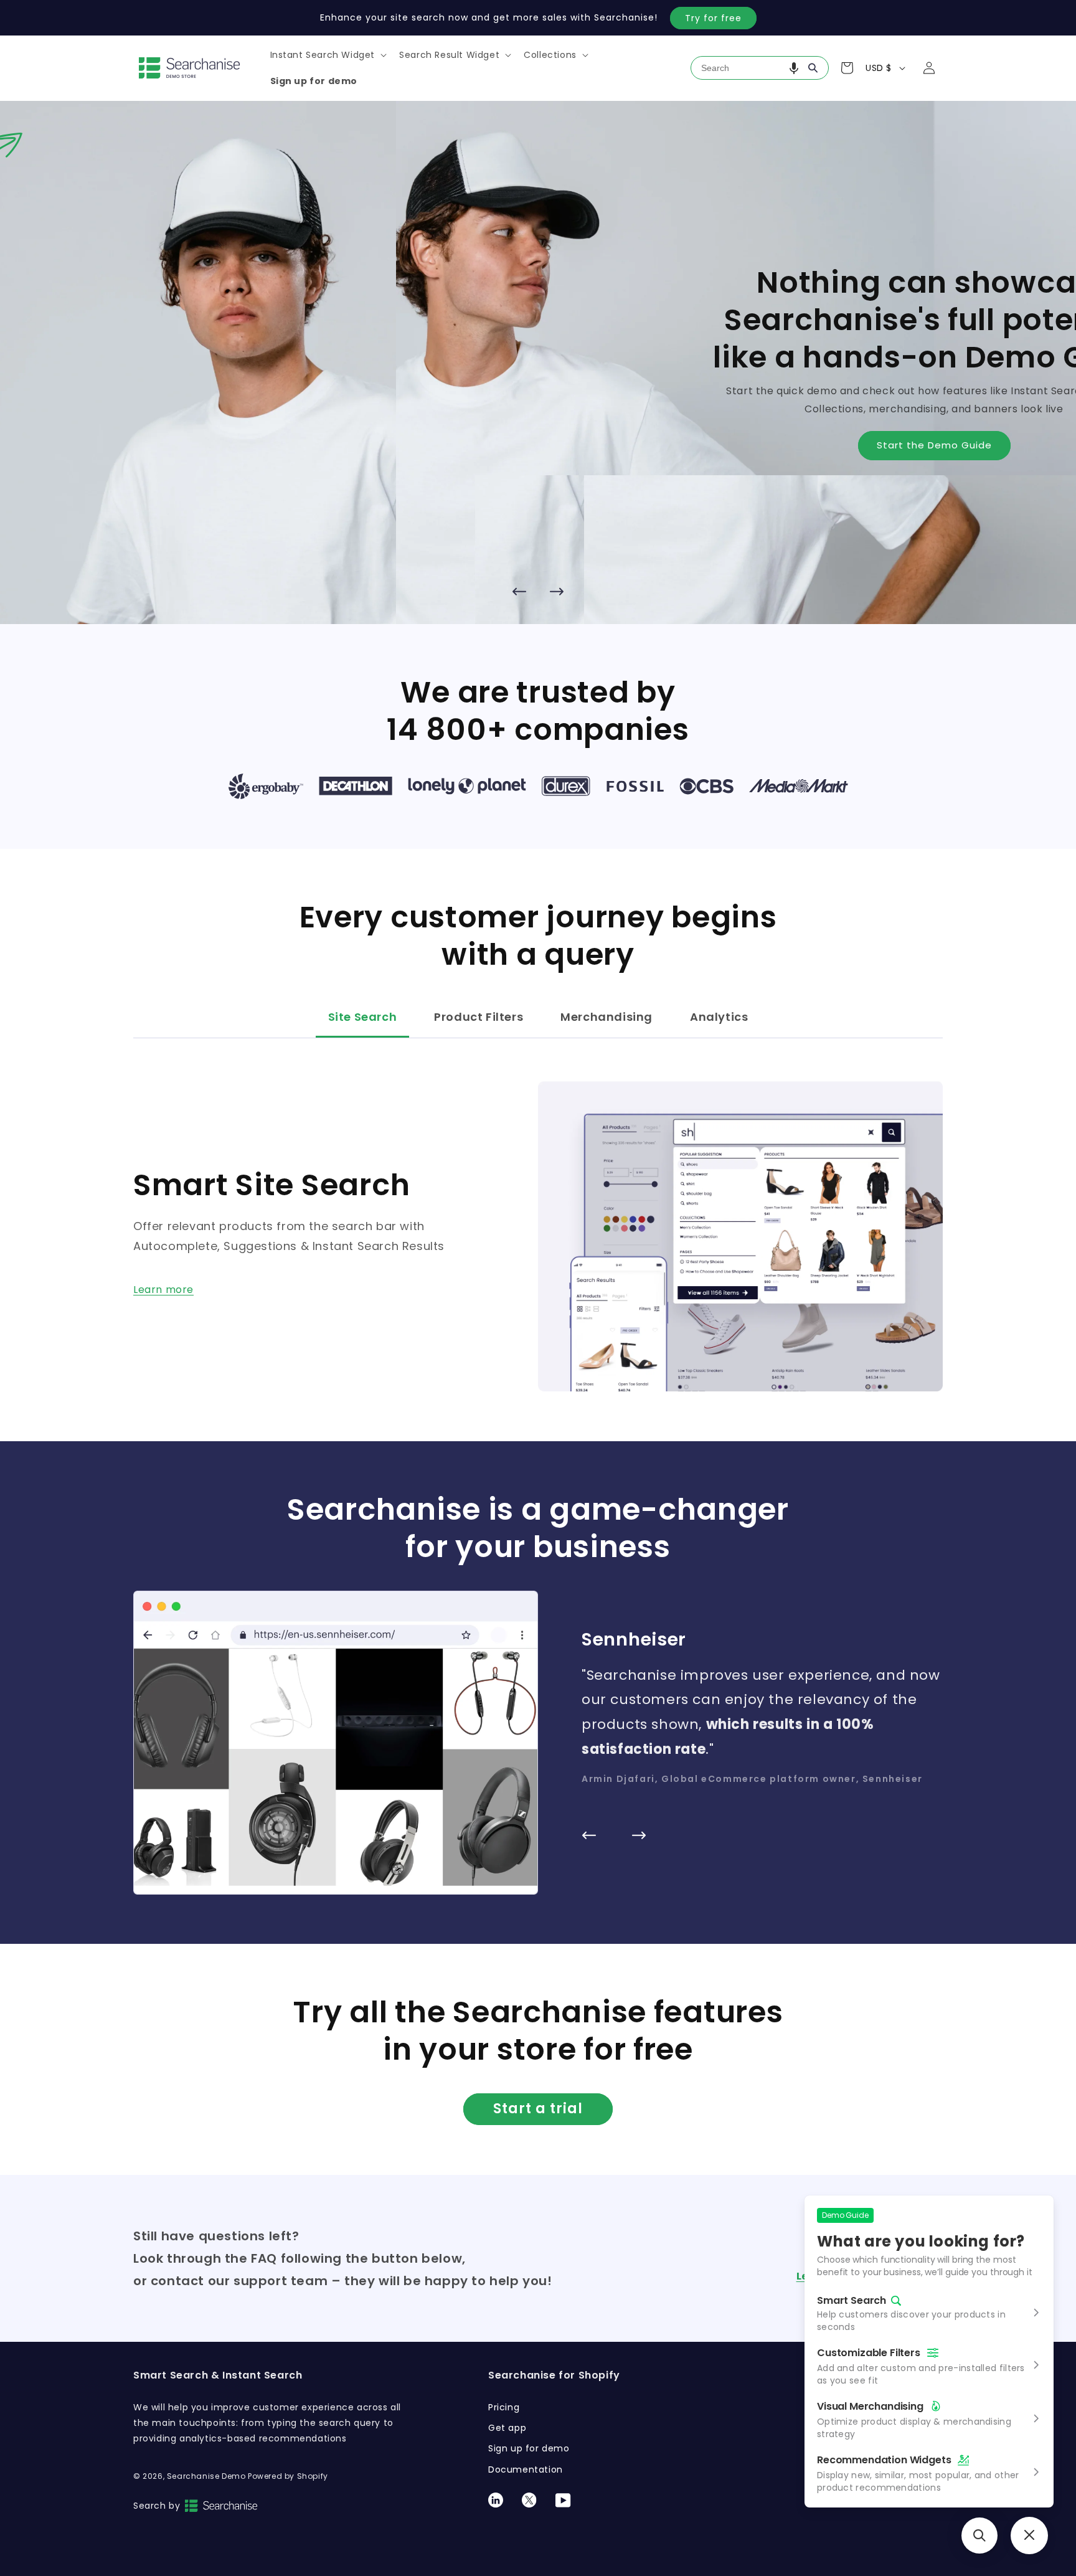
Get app (507, 2428)
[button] (328, 55)
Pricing (504, 2407)
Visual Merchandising (870, 2406)
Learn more (163, 1290)
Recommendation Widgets (884, 2460)
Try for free (713, 18)
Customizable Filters (869, 2353)
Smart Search (852, 2301)
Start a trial (538, 2109)
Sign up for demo (529, 2448)
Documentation (526, 2469)
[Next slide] (557, 592)
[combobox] (760, 68)
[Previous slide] (519, 592)
